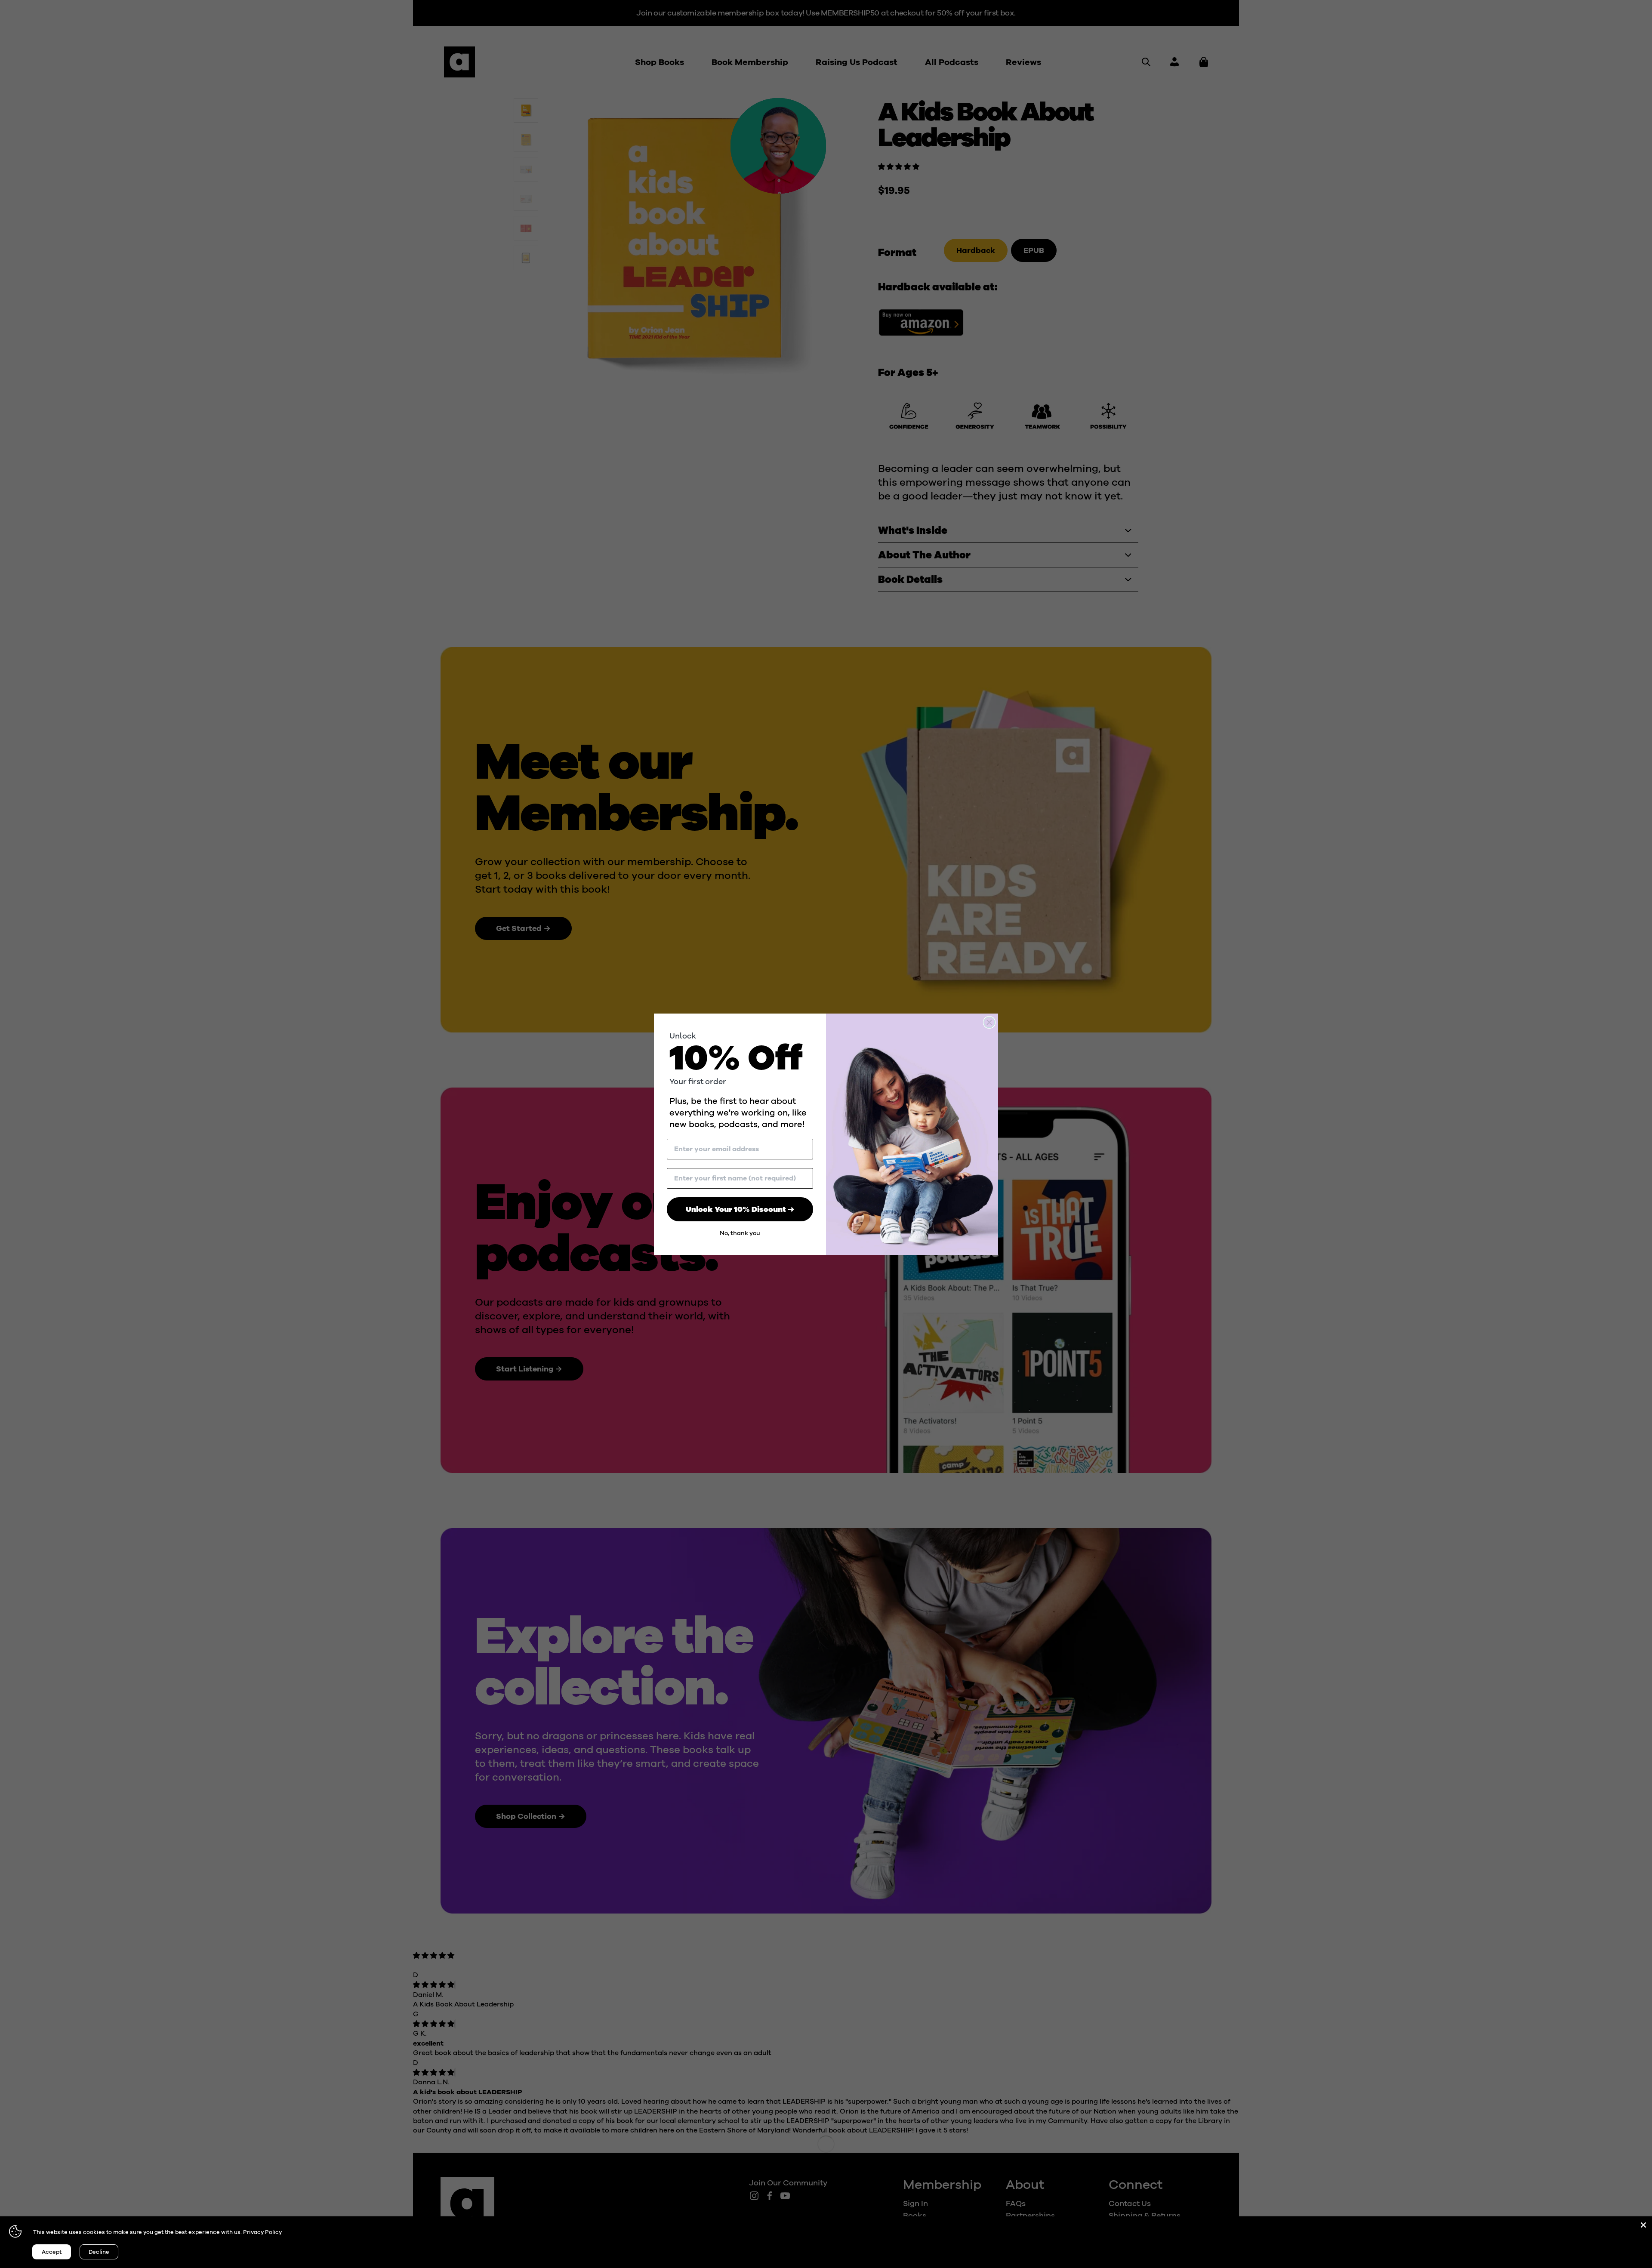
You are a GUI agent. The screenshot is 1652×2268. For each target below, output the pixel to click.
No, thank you (740, 1233)
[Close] (1643, 2225)
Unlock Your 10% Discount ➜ (740, 1209)
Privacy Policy (262, 2232)
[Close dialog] (989, 1022)
